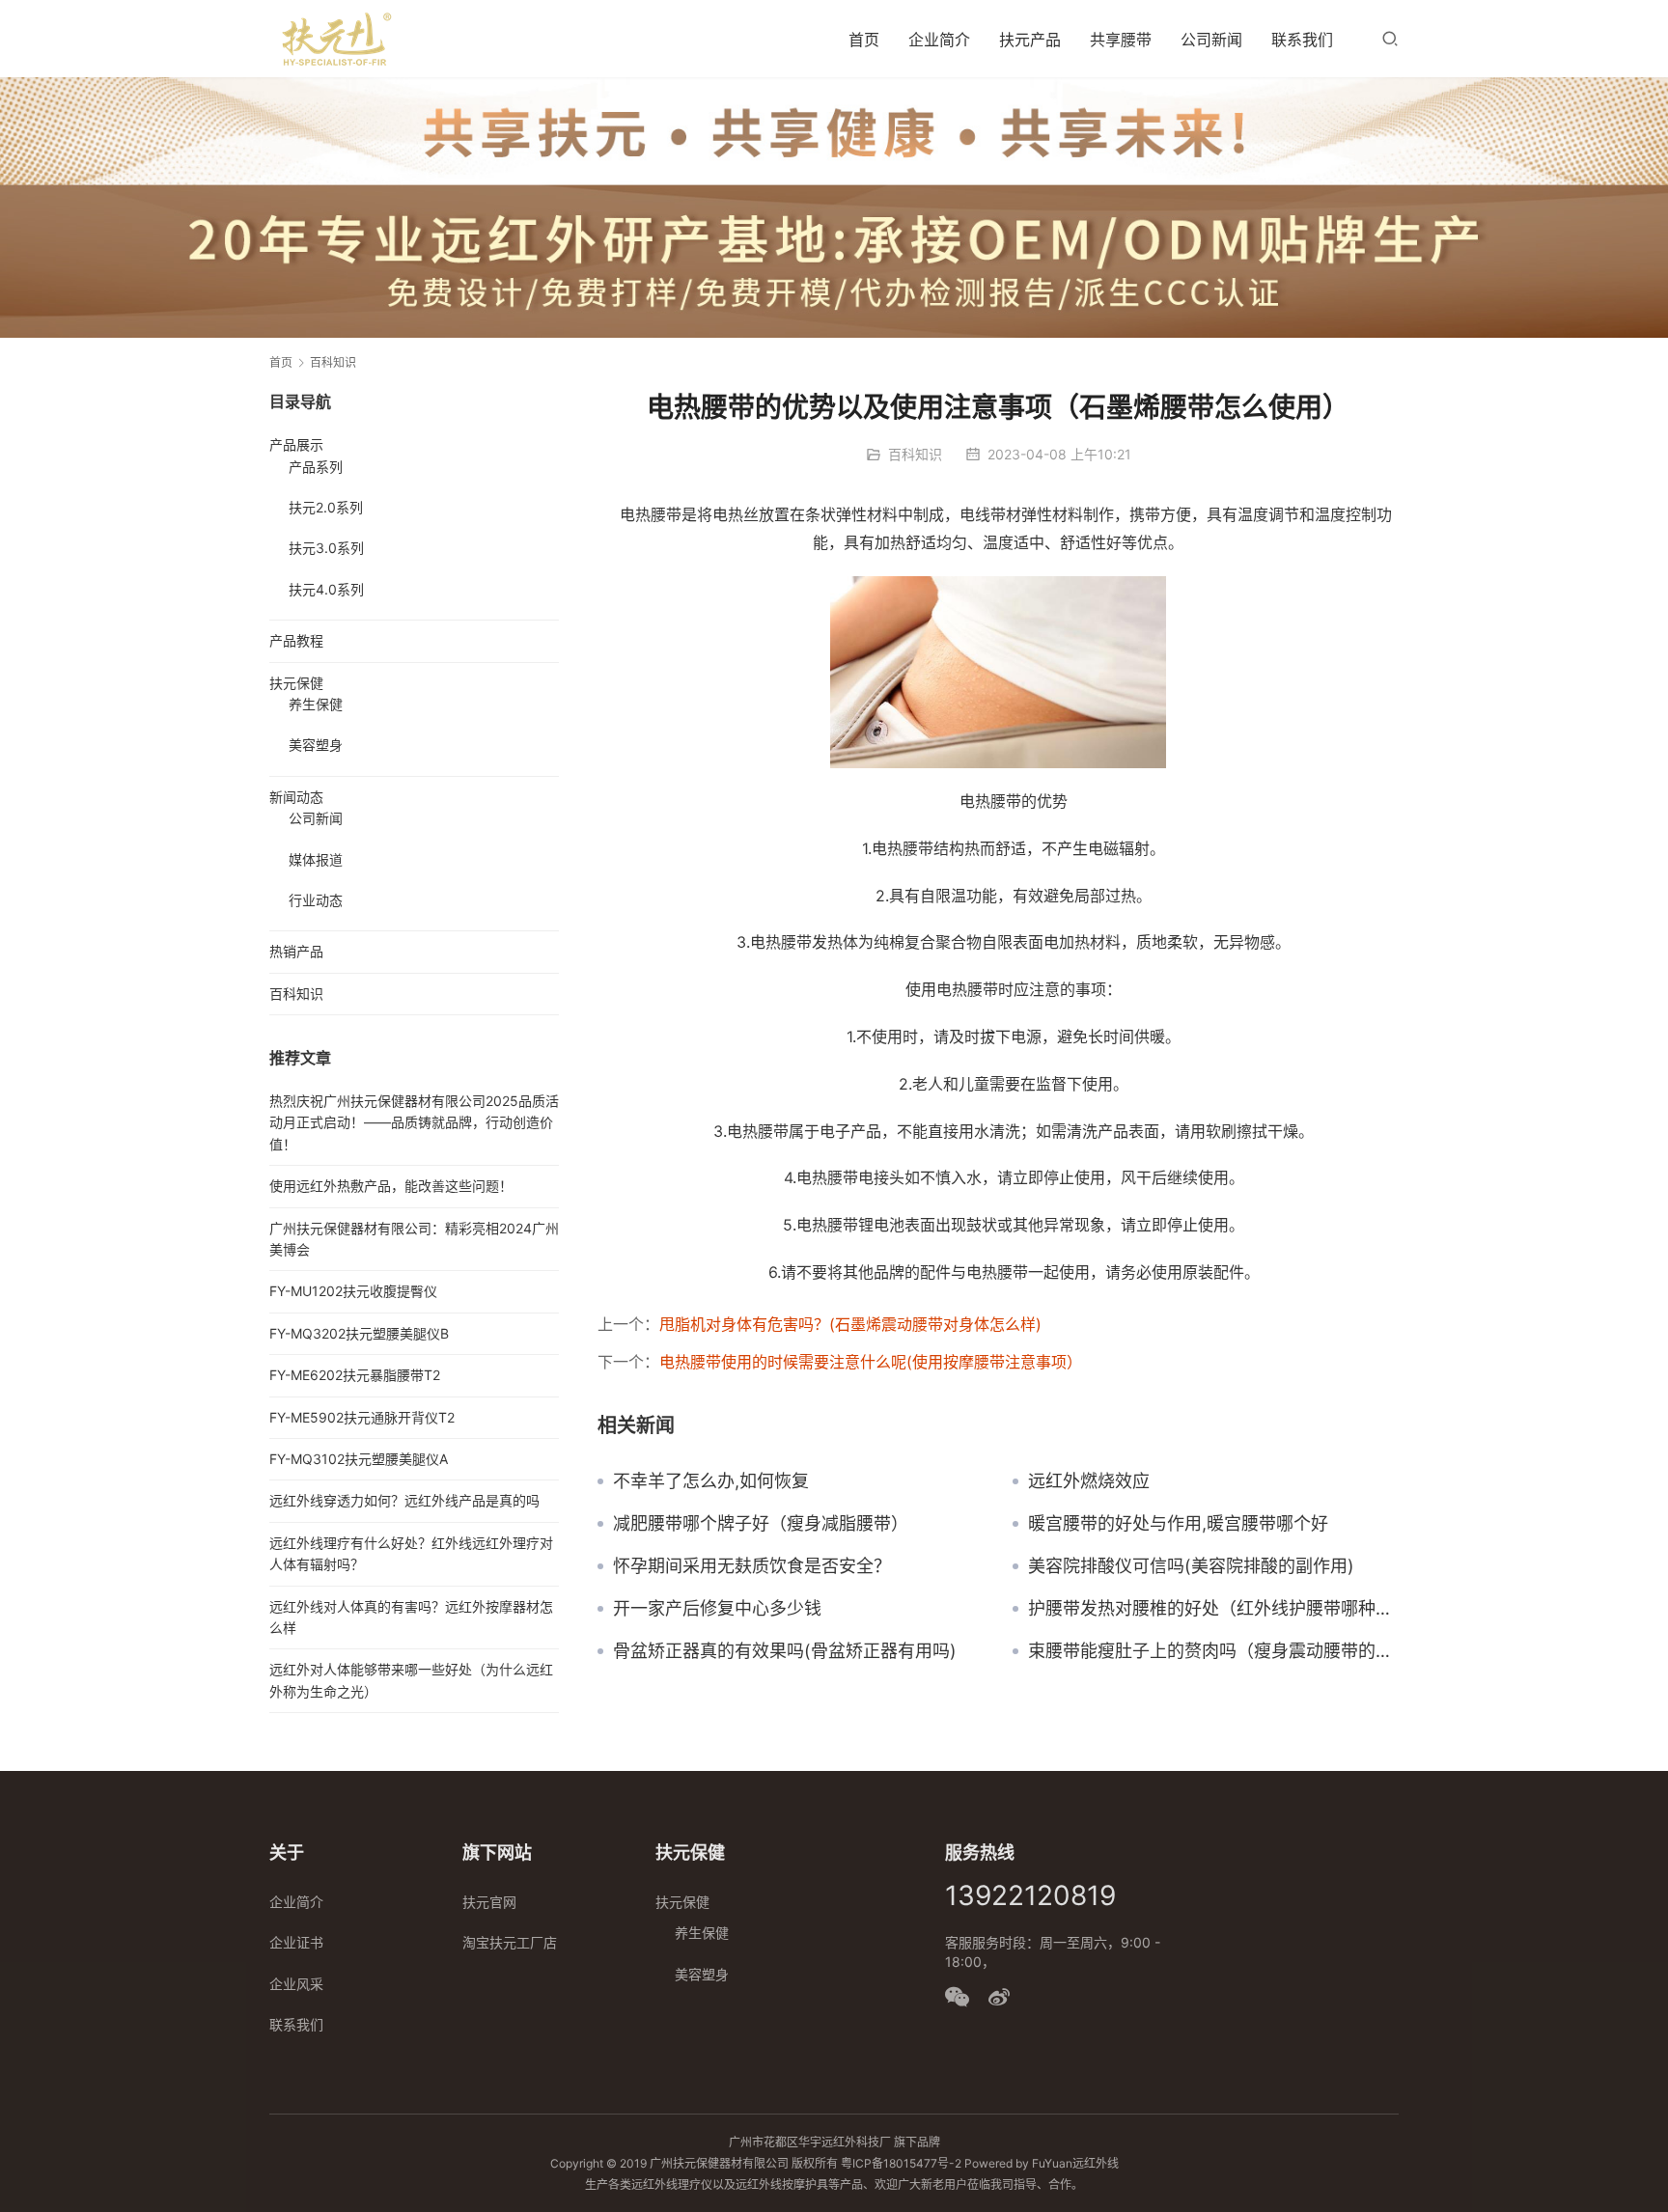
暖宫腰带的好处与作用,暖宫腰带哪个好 (1178, 1524)
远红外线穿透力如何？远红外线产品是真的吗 (404, 1500)
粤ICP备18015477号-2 (901, 2163)
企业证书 (296, 1942)
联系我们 (1302, 40)
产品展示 (296, 444)
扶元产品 (1030, 40)
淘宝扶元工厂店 (510, 1942)
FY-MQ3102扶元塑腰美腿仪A (359, 1459)
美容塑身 (316, 745)
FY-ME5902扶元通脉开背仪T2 (362, 1417)
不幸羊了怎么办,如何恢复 (711, 1481)
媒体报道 (316, 859)
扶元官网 (489, 1902)
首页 (864, 40)
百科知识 (915, 454)
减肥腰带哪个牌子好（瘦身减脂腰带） (761, 1524)
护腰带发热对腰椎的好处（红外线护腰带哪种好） (1213, 1609)
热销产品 (296, 951)
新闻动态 (296, 797)
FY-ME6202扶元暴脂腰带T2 (355, 1375)
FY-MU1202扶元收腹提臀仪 (353, 1291)
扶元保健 (296, 683)
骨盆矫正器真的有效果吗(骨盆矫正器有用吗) (785, 1651)
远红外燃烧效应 (1089, 1481)
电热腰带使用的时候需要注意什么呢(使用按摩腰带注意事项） (871, 1362)
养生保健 (316, 704)
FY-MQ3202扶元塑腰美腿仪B (359, 1333)
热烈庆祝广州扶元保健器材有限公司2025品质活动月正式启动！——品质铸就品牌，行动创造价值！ (414, 1122)
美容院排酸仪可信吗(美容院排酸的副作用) (1191, 1566)
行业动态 (316, 900)
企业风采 (296, 1984)
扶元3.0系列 (326, 548)
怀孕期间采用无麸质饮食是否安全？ (752, 1566)
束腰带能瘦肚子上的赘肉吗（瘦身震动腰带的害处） (1213, 1651)
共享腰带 (1121, 40)
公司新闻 (1211, 40)
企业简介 (939, 40)
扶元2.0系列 (326, 507)
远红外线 (1096, 2163)
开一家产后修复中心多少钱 (717, 1609)
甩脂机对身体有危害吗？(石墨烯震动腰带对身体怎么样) (850, 1324)
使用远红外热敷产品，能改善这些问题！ (391, 1186)
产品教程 (296, 640)
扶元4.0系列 (326, 589)
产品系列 (316, 467)
